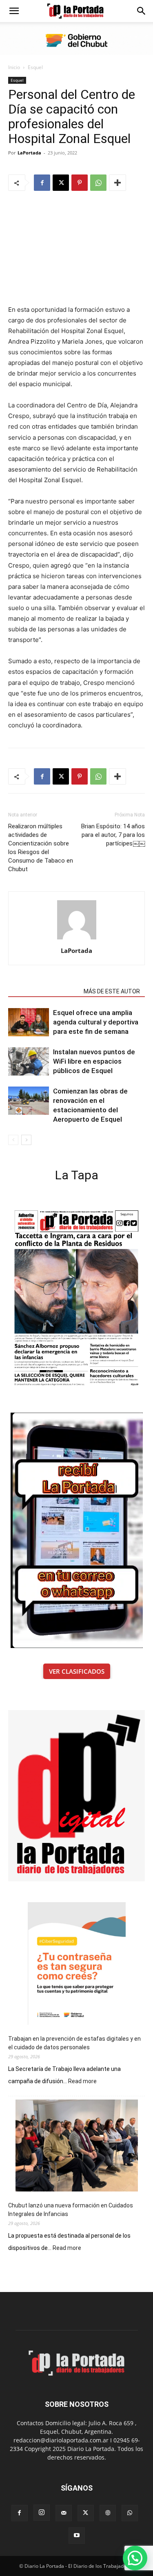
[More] (118, 183)
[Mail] (64, 2513)
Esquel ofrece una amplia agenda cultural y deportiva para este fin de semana (96, 1022)
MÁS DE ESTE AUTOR (112, 991)
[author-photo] (77, 939)
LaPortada (29, 153)
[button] (14, 11)
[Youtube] (77, 2536)
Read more (82, 2082)
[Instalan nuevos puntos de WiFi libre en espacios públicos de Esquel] (29, 1061)
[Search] (142, 11)
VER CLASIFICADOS (77, 1671)
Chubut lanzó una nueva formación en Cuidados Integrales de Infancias (71, 2210)
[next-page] (26, 1140)
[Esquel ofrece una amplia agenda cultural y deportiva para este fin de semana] (29, 1022)
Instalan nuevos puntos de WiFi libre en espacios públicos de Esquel (94, 1061)
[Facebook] (42, 183)
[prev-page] (13, 1140)
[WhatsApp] (98, 183)
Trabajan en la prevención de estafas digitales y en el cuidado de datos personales (74, 2043)
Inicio (14, 67)
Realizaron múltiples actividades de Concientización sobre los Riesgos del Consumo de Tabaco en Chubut (41, 848)
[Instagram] (42, 2513)
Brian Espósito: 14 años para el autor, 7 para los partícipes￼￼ (113, 835)
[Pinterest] (80, 183)
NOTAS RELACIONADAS (43, 991)
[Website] (108, 2513)
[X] (61, 183)
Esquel (35, 67)
